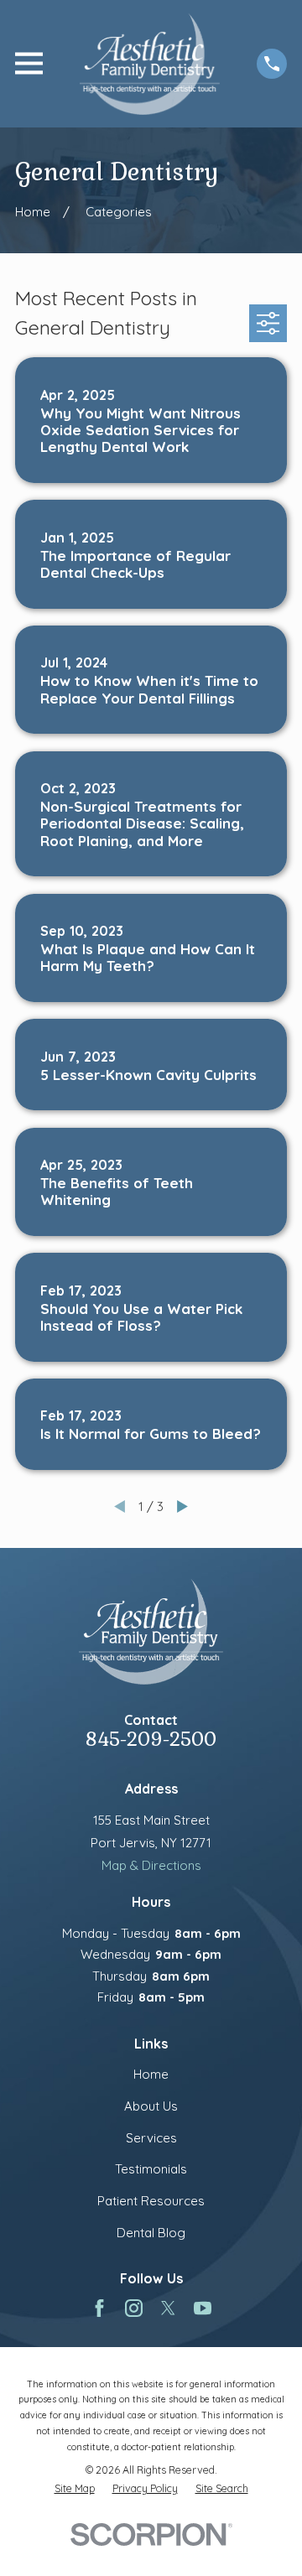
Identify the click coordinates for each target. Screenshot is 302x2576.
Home (151, 2074)
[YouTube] (203, 2308)
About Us (151, 2106)
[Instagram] (134, 2308)
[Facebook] (99, 2308)
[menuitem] (75, 2488)
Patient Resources (151, 2201)
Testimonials (151, 2169)
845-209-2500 (151, 1740)
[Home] (150, 64)
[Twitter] (168, 2308)
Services (151, 2138)
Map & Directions (151, 1865)
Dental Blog (151, 2233)
